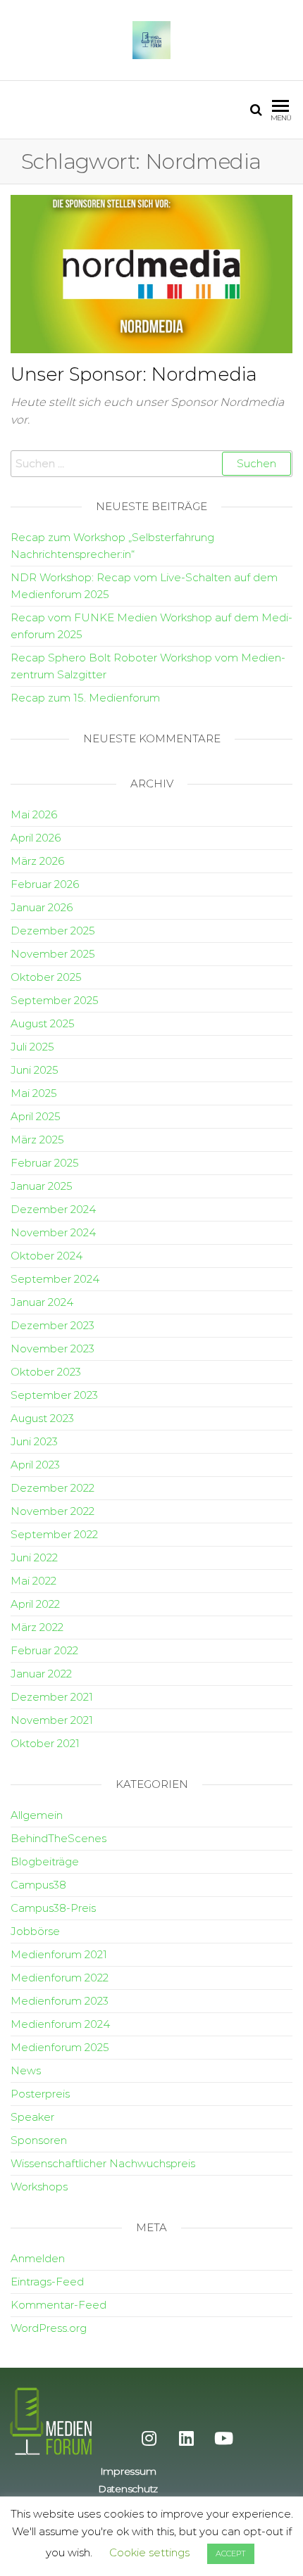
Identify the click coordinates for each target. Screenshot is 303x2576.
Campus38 (38, 1885)
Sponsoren (39, 2140)
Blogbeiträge (45, 1861)
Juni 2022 (34, 1557)
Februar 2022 (44, 1650)
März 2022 (37, 1627)
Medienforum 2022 (60, 1978)
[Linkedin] (187, 2438)
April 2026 (36, 838)
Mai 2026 (34, 814)
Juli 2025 (32, 1047)
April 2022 (35, 1604)
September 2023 (54, 1395)
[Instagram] (149, 2438)
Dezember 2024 (53, 1209)
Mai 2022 (33, 1581)
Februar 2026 (45, 884)
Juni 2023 (34, 1441)
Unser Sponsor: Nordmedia (134, 374)
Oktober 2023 (46, 1372)
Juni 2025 (35, 1070)
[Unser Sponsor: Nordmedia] (151, 273)
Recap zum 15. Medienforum (85, 698)
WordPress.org (49, 2328)
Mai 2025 (34, 1093)
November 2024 (53, 1232)
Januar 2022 (41, 1674)
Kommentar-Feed (58, 2305)
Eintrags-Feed (47, 2282)
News (26, 2070)
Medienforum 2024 (60, 2024)
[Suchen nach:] (151, 464)
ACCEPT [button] (231, 2553)
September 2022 (54, 1534)
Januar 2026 (42, 907)
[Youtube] (224, 2438)
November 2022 (52, 1511)
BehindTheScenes (58, 1838)
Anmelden (38, 2258)
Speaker (32, 2117)
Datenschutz (128, 2489)
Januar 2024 (42, 1302)
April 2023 (35, 1465)
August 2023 (42, 1418)
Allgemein (37, 1815)
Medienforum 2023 (60, 2001)
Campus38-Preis (53, 1908)
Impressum (128, 2471)
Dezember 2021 (52, 1697)
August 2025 (43, 1023)
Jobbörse (35, 1931)
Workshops (39, 2187)
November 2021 (52, 1720)
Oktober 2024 (47, 1256)
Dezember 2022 (52, 1488)
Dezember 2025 (53, 931)
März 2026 (37, 861)
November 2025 (53, 954)
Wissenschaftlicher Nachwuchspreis (103, 2163)
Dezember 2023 (52, 1325)
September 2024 (55, 1279)
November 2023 (52, 1349)
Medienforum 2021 (59, 1954)
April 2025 (36, 1116)
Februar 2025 (45, 1163)
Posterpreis (40, 2094)
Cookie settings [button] (149, 2552)
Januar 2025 (42, 1186)
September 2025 (55, 1000)
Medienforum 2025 (60, 2047)
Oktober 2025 (46, 977)
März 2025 (37, 1140)
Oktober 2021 (45, 1743)
